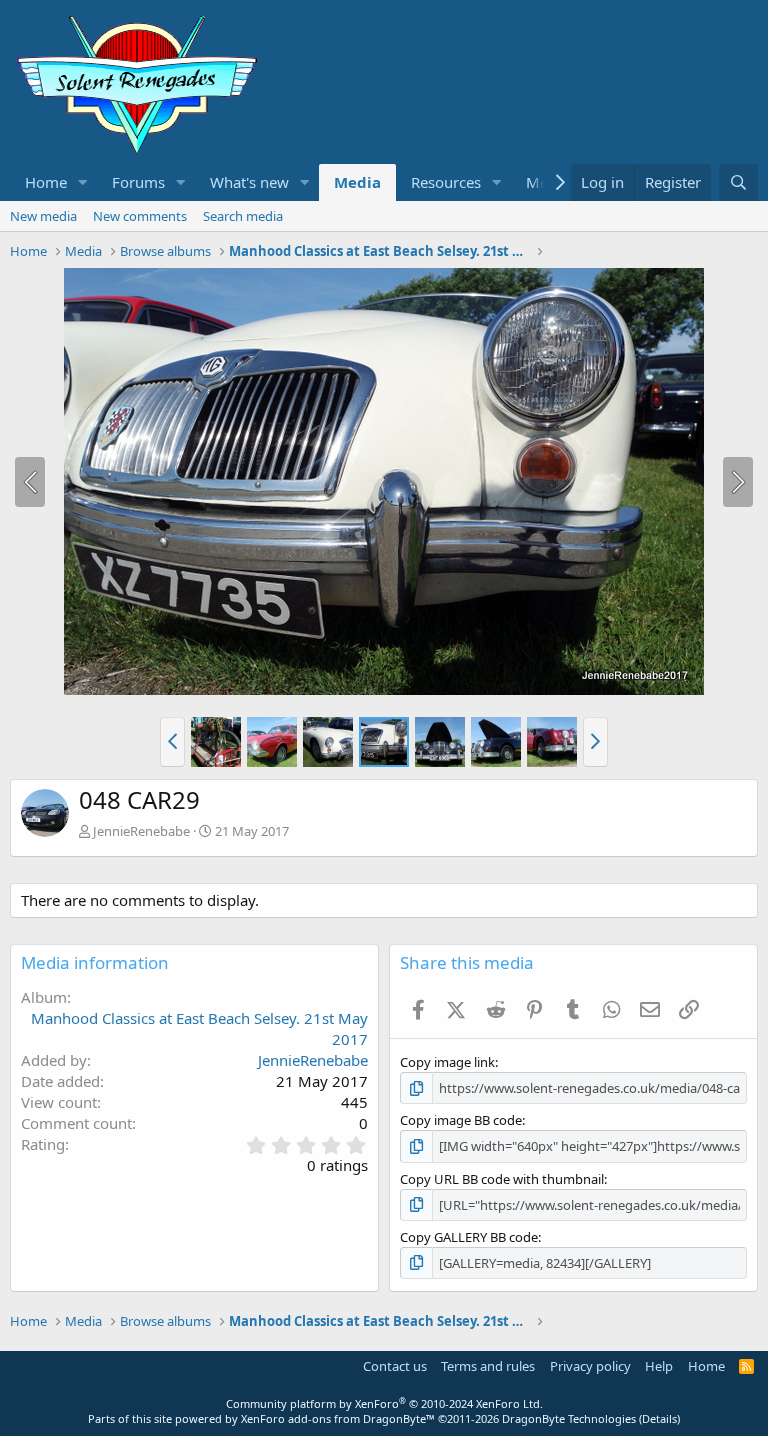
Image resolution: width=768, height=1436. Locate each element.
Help (659, 1366)
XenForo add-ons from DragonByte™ (338, 1418)
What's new (249, 182)
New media (43, 216)
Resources (446, 182)
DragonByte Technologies (569, 1418)
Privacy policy (590, 1366)
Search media (243, 216)
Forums (138, 182)
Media (357, 182)
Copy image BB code (461, 1120)
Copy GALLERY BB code (469, 1237)
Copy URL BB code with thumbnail (502, 1179)
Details (659, 1418)
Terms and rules (488, 1366)
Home (46, 182)
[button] (83, 182)
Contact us (395, 1366)
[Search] (738, 182)
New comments (140, 216)
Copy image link (447, 1062)
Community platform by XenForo (384, 1403)
